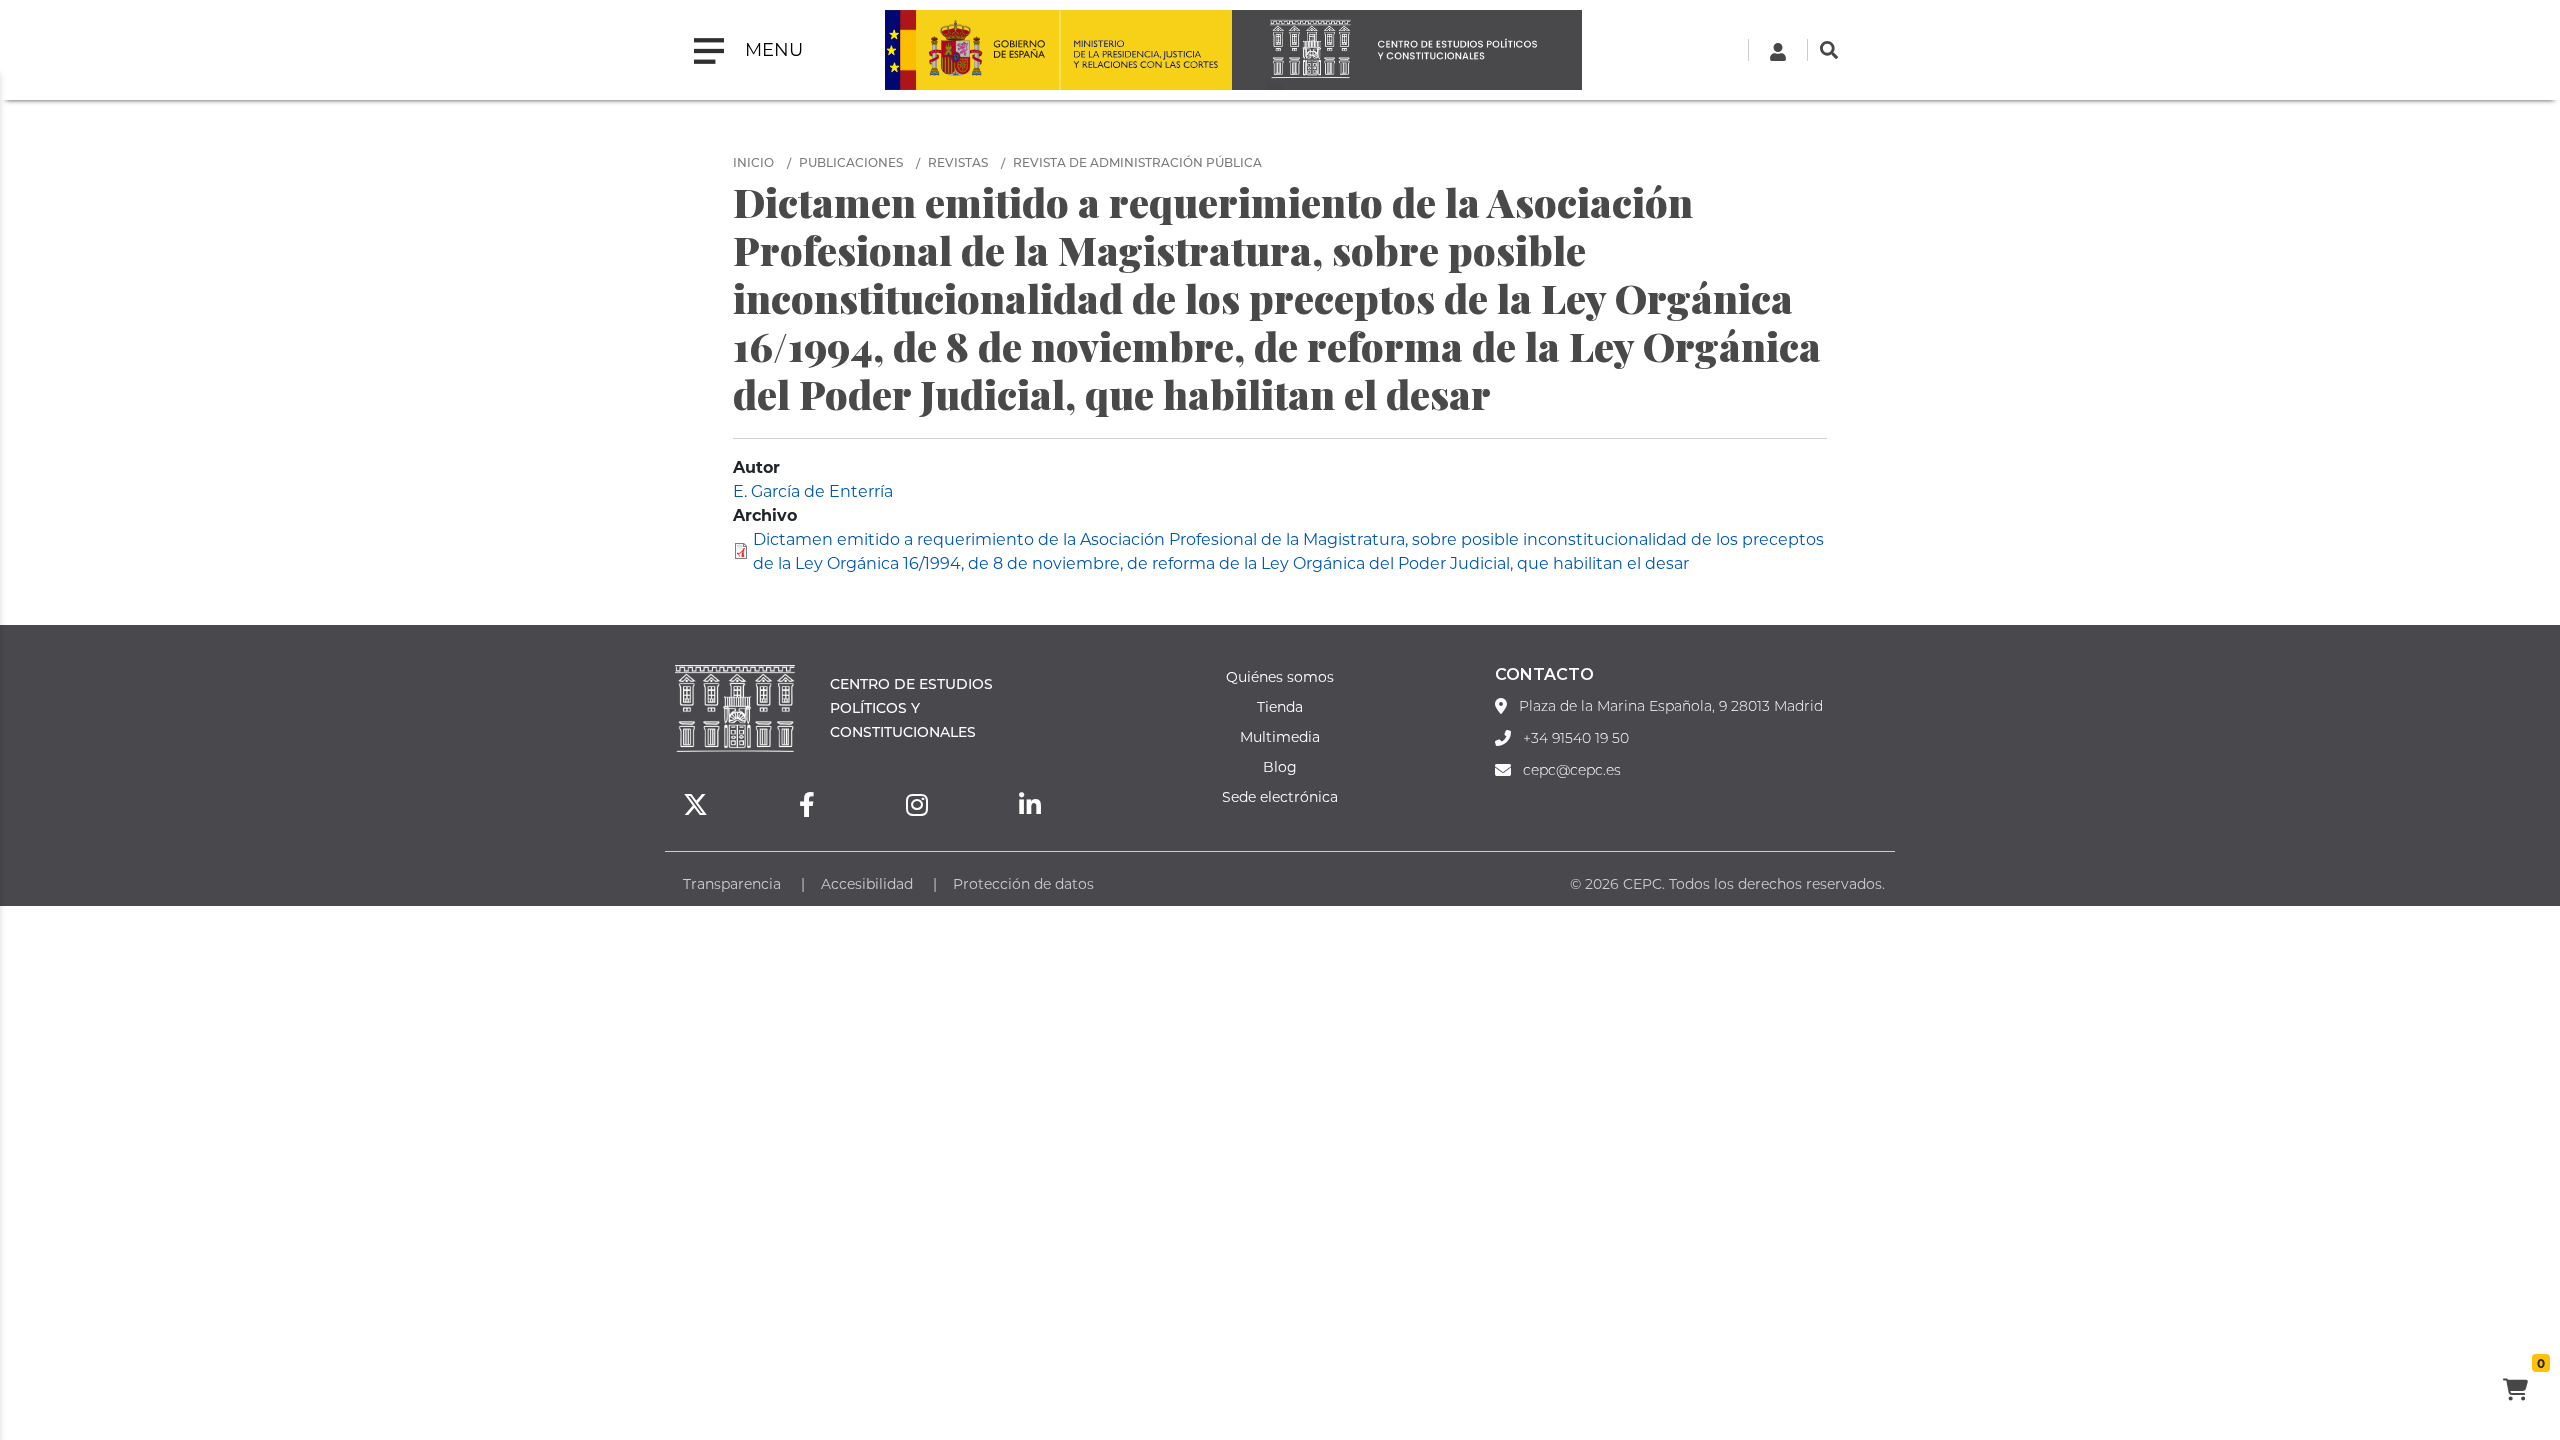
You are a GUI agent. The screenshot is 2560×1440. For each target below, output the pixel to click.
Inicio (753, 162)
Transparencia (732, 883)
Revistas (958, 162)
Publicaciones (851, 162)
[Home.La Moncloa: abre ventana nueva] (972, 50)
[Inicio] (1407, 50)
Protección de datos (1023, 883)
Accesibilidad (867, 883)
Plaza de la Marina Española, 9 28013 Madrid (1671, 706)
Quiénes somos (1280, 676)
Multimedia (1280, 736)
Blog (1280, 766)
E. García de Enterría (813, 490)
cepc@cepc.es (1572, 770)
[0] (2515, 1392)
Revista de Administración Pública (1137, 162)
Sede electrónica (1280, 796)
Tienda (1280, 706)
